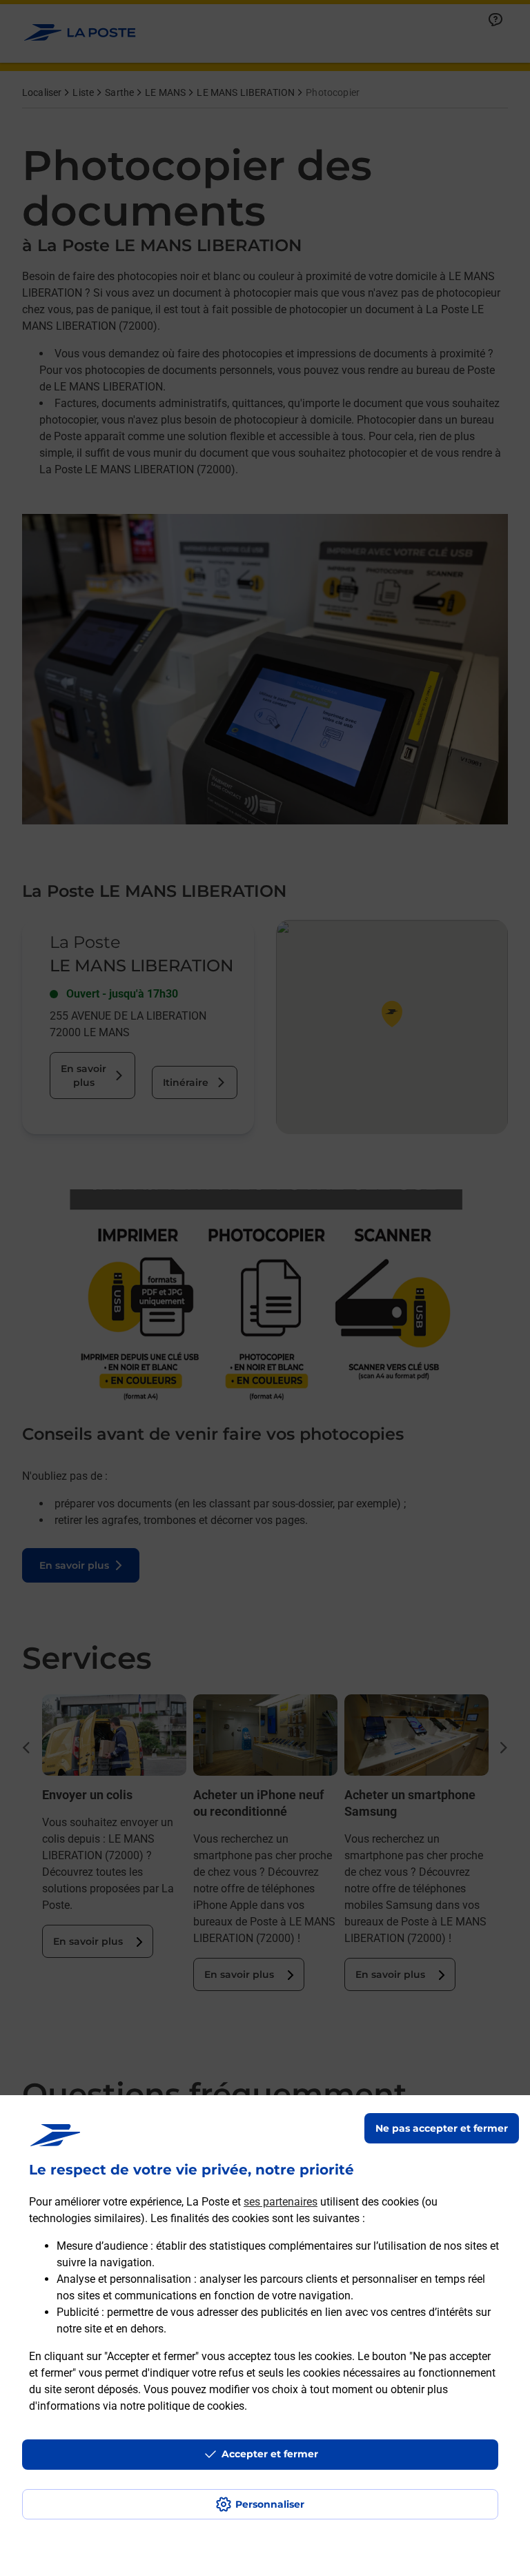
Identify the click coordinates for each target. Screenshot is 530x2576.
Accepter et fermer (270, 2454)
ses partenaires (281, 2202)
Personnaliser (270, 2504)
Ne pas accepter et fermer (442, 2128)
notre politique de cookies (182, 2406)
